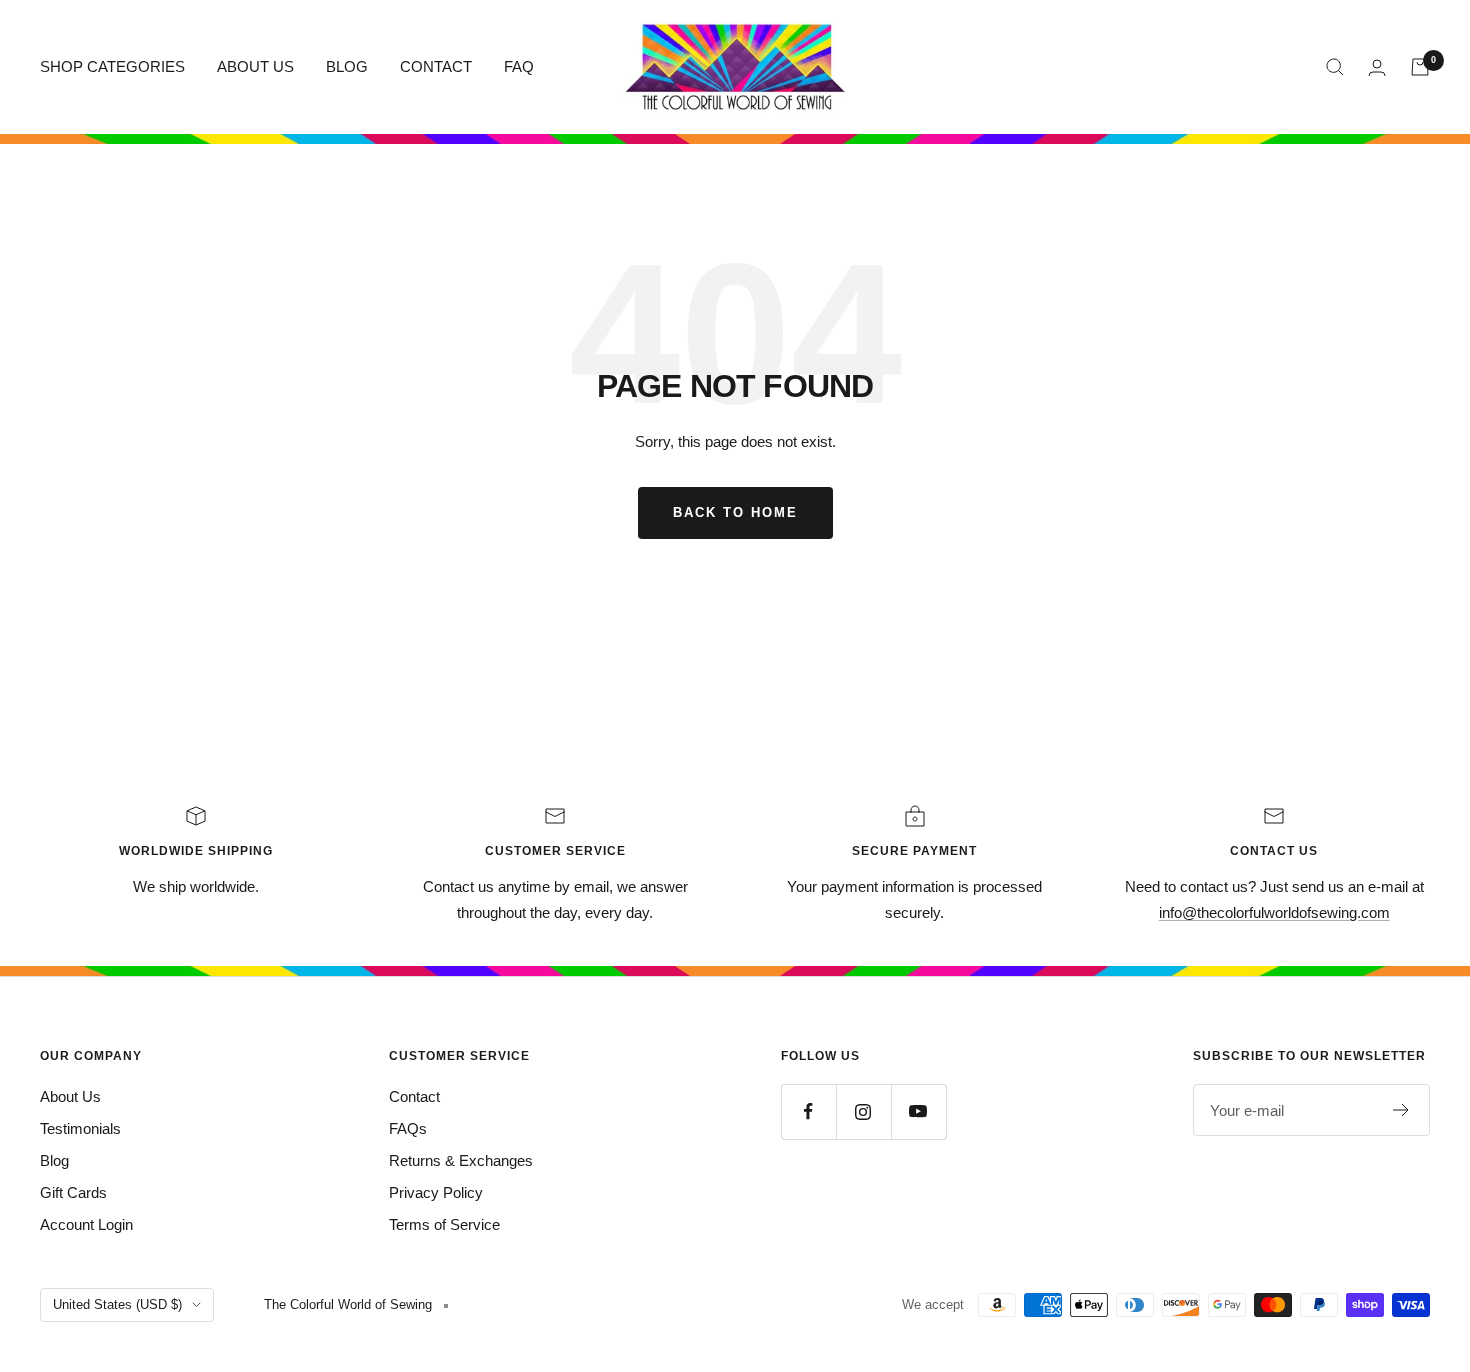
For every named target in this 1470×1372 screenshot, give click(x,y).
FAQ (519, 66)
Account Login (86, 1224)
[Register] (1401, 1110)
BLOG (347, 66)
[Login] (1377, 67)
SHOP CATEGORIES (112, 66)
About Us (70, 1096)
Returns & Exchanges (461, 1160)
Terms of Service (444, 1224)
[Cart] (1420, 67)
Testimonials (80, 1128)
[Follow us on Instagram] (863, 1111)
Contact (414, 1096)
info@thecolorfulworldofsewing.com (1274, 912)
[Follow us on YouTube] (918, 1111)
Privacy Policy (436, 1192)
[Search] (1335, 67)
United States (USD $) (117, 1304)
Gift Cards (73, 1192)
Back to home (735, 512)
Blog (54, 1160)
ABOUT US (255, 66)
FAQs (408, 1128)
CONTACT (436, 66)
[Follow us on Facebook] (808, 1111)
